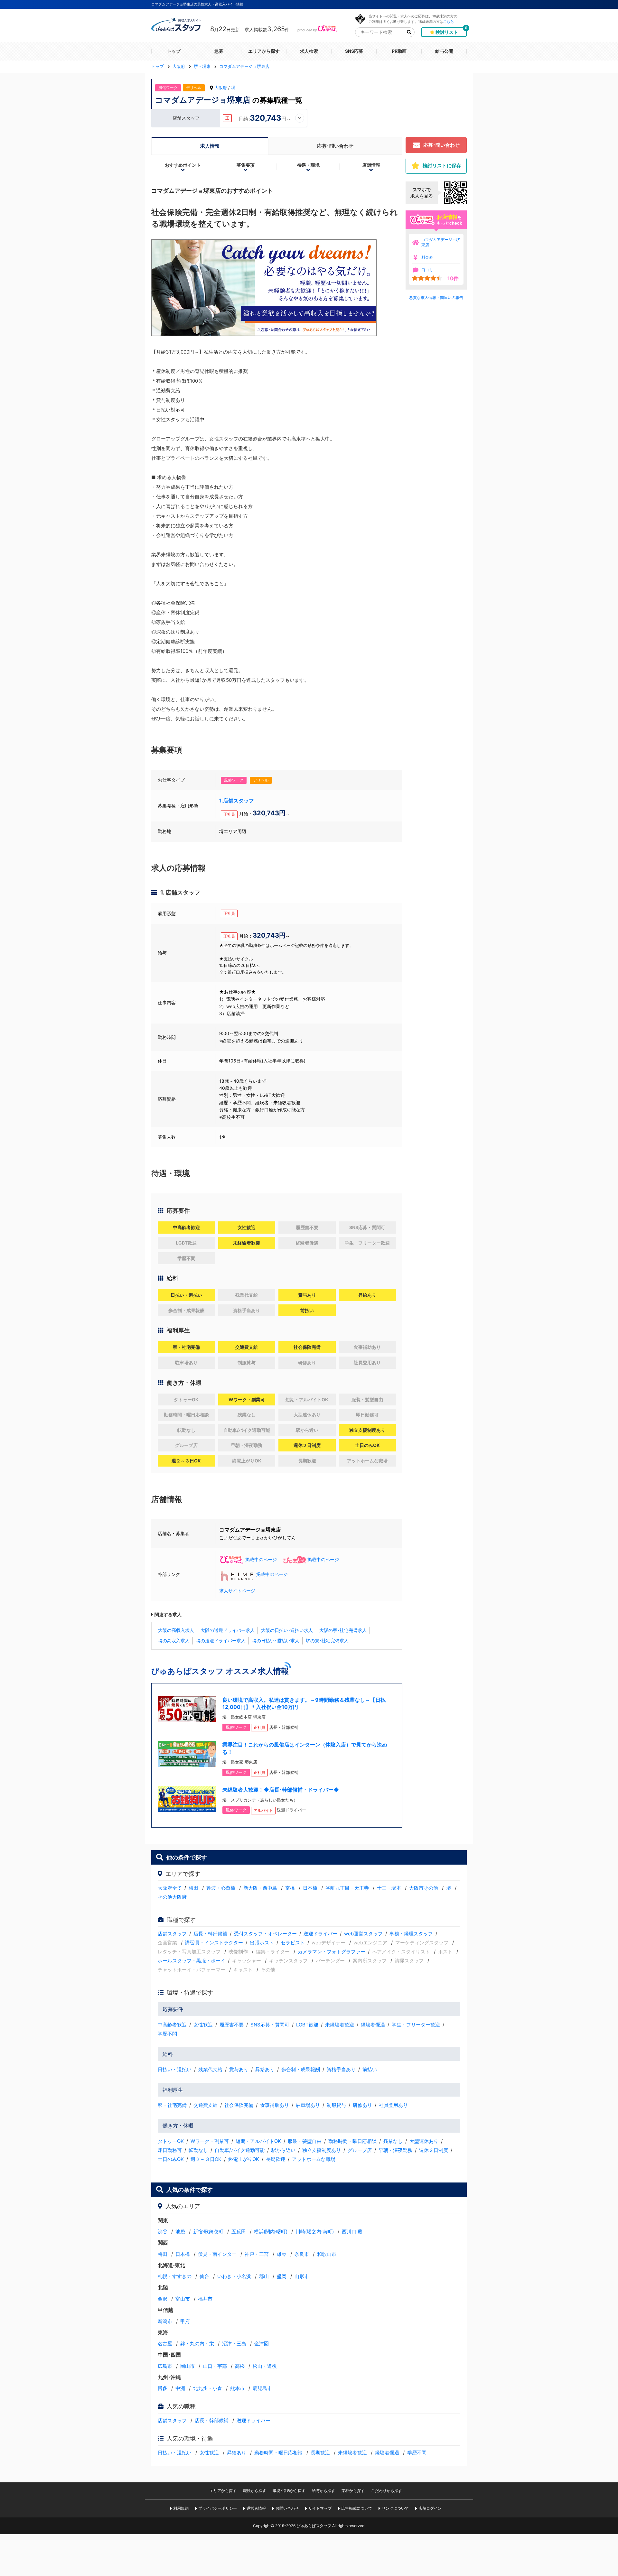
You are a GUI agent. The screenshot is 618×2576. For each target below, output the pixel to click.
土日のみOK (171, 2159)
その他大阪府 (172, 1897)
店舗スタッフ (172, 1934)
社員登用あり (393, 2105)
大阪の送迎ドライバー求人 (228, 1630)
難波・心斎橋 (221, 1888)
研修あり (362, 2105)
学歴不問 (167, 2034)
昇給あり (265, 2069)
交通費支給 (206, 2105)
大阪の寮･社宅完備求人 (343, 1630)
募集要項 (246, 165)
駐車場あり (308, 2105)
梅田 (193, 1888)
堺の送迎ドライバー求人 (221, 1640)
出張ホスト (262, 1943)
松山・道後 (265, 2366)
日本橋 (310, 1888)
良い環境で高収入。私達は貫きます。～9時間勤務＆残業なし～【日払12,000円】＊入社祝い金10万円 (304, 1703)
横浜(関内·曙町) (271, 2232)
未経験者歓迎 (340, 2025)
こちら (449, 21)
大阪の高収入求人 (176, 1630)
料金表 (427, 257)
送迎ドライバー (320, 1934)
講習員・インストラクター (214, 1943)
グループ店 (360, 2150)
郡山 (264, 2276)
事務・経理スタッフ (411, 1934)
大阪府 (221, 88)
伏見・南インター (217, 2254)
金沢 (163, 2299)
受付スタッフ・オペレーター (265, 1934)
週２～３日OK (206, 2159)
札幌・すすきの (175, 2276)
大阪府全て (170, 1888)
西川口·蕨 (352, 2232)
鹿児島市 (262, 2388)
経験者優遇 (373, 2025)
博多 (163, 2388)
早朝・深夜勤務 (395, 2150)
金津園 (262, 2344)
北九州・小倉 (208, 2388)
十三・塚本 (389, 1888)
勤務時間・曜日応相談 (352, 2141)
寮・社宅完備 (172, 2105)
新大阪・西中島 (260, 1888)
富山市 (183, 2299)
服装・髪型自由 (305, 2141)
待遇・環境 (308, 165)
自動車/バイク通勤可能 (240, 2150)
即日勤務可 (170, 2150)
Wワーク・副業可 (210, 2141)
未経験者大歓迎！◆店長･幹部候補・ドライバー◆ (281, 1790)
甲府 (185, 2321)
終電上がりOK (244, 2159)
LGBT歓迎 (307, 2025)
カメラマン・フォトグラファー (332, 1952)
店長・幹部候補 (210, 1934)
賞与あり (239, 2069)
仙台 (204, 2276)
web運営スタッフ (363, 1934)
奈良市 (302, 2254)
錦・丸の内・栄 (197, 2344)
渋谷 (163, 2232)
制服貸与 (336, 2105)
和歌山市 (327, 2254)
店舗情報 (371, 165)
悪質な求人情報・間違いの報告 (436, 297)
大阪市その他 (424, 1888)
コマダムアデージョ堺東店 (441, 242)
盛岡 (282, 2276)
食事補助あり (275, 2105)
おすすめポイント (183, 165)
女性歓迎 (203, 2025)
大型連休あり (424, 2141)
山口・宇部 (215, 2366)
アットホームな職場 (314, 2159)
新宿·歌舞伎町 (208, 2232)
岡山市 (187, 2366)
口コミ (427, 270)
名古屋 (165, 2344)
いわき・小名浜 (234, 2276)
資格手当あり (341, 2069)
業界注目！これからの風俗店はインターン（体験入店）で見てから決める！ (305, 1748)
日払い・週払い (175, 2069)
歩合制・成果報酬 (301, 2069)
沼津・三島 (234, 2344)
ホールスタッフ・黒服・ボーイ (192, 1961)
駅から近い (283, 2150)
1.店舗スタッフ (237, 801)
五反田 (239, 2232)
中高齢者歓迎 (172, 2025)
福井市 (205, 2299)
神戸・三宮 (257, 2254)
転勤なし (198, 2150)
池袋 (180, 2232)
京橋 (290, 1888)
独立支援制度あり (322, 2150)
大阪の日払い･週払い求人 (287, 1630)
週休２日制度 (434, 2150)
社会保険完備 (239, 2105)
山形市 (302, 2276)
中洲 (180, 2388)
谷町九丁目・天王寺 (347, 1888)
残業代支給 (210, 2069)
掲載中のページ (261, 1559)
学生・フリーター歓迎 (416, 2025)
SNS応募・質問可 (270, 2025)
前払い (370, 2069)
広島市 (165, 2366)
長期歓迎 (276, 2159)
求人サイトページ (237, 1591)
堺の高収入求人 (174, 1640)
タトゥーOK (171, 2141)
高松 (240, 2366)
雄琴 (282, 2254)
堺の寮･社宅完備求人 (327, 1640)
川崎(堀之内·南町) (315, 2232)
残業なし (393, 2141)
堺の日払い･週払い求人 (276, 1640)
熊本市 (237, 2388)
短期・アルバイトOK (258, 2141)
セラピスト (293, 1943)
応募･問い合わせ (335, 146)
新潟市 (165, 2321)
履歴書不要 (232, 2025)
